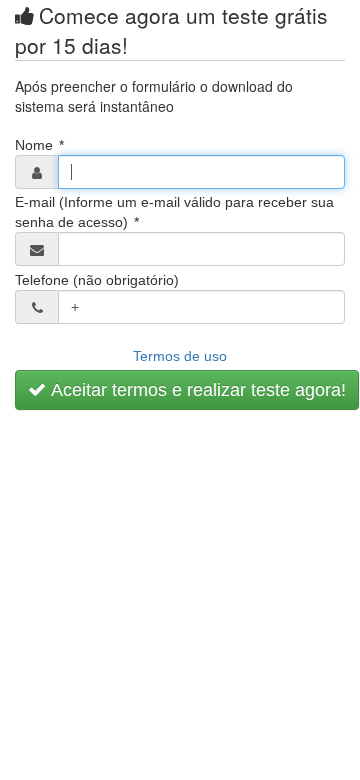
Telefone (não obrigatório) (97, 280)
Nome (39, 145)
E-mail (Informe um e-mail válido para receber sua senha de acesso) (174, 212)
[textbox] (201, 172)
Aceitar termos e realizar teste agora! (196, 390)
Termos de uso (180, 356)
